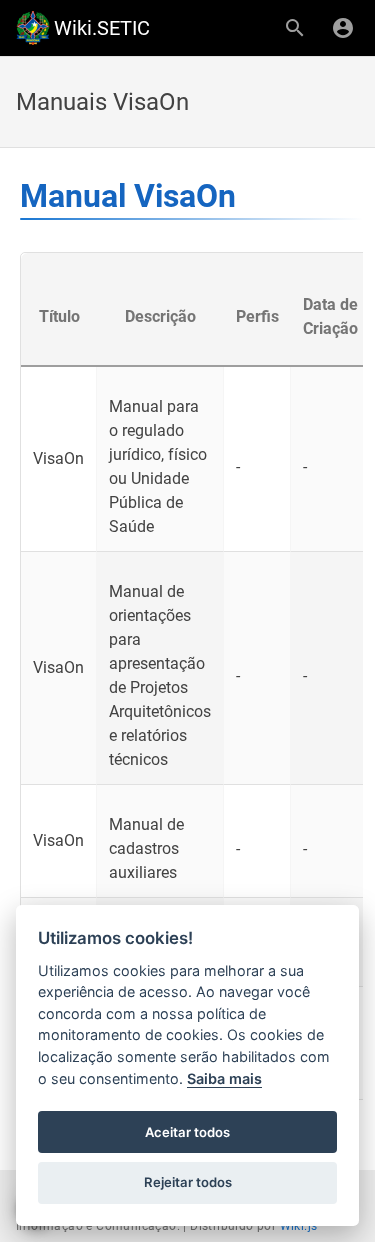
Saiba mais (224, 1078)
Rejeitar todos (188, 1182)
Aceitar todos (187, 1132)
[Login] (343, 28)
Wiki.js (299, 1226)
